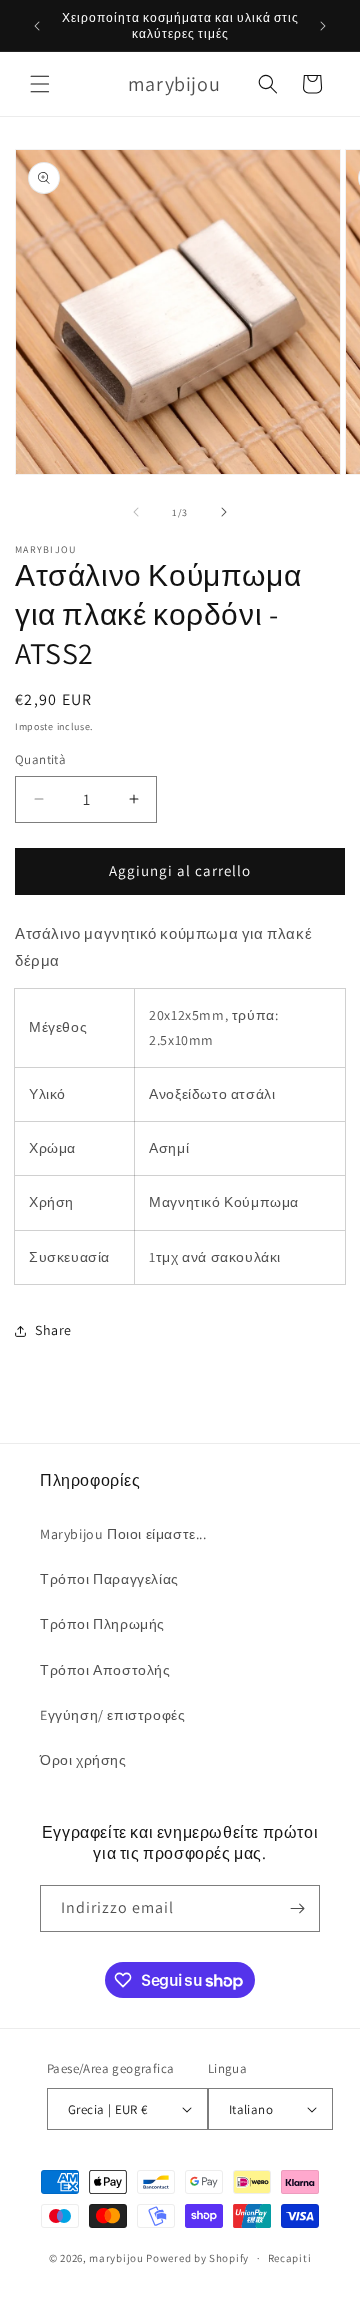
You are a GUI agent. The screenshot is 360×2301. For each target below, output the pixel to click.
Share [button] (53, 1330)
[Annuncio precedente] (37, 26)
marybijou (116, 2258)
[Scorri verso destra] (224, 512)
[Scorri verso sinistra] (136, 512)
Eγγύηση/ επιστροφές (112, 1715)
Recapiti (290, 2258)
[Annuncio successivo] (323, 26)
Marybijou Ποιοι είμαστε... (123, 1534)
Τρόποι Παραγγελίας (109, 1579)
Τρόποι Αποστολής (105, 1670)
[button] (40, 84)
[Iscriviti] (297, 1908)
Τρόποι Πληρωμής (102, 1624)
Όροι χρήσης (83, 1760)
